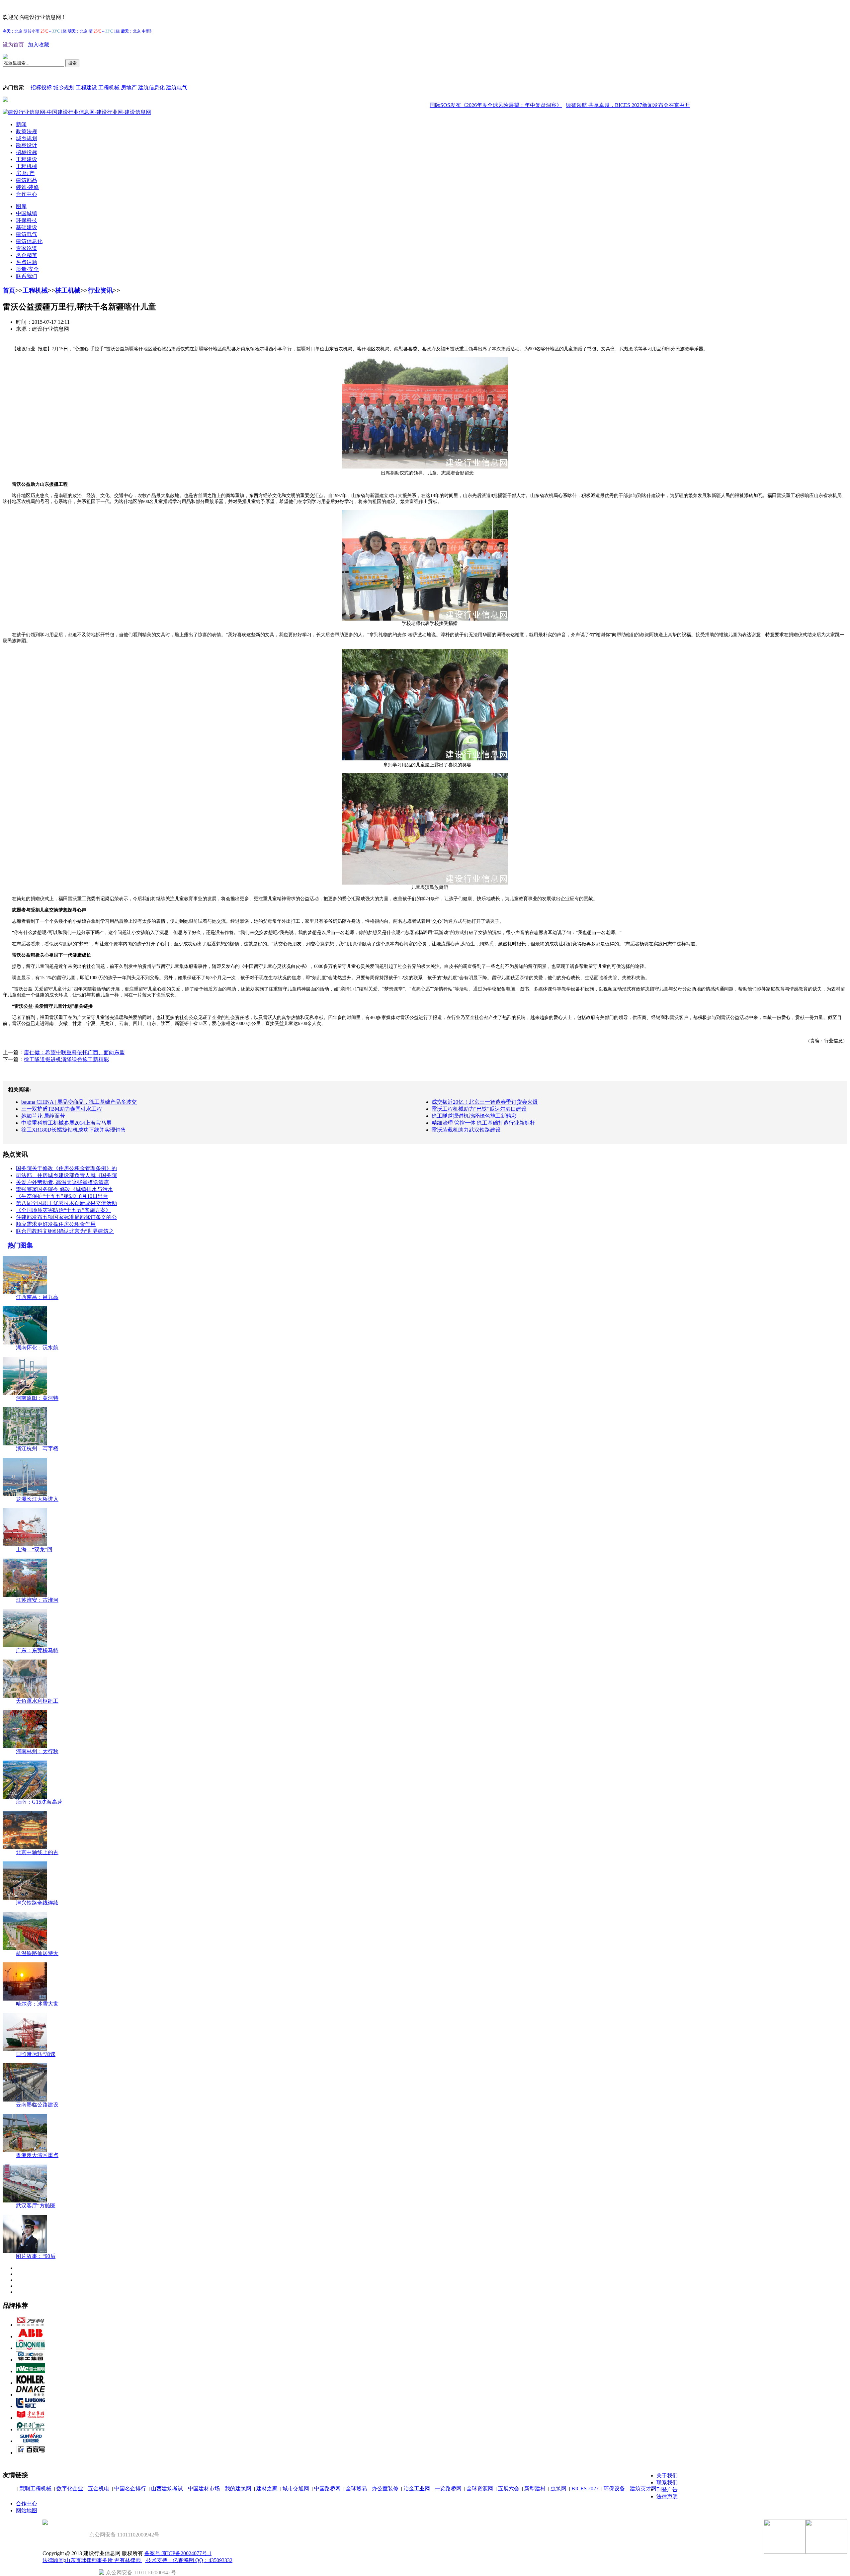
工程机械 (109, 87)
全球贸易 (356, 2489)
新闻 (21, 124)
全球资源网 (480, 2489)
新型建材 (535, 2489)
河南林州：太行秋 (37, 1751)
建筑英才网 (643, 2489)
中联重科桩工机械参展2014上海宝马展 (66, 1123)
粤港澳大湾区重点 (37, 2155)
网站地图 (27, 2510)
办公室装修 (385, 2489)
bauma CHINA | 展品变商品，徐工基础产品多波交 (79, 1102)
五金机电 (99, 2489)
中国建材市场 (204, 2489)
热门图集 (20, 1245)
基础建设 (27, 227)
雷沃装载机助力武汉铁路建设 (466, 1130)
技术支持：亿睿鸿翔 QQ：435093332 (189, 2560)
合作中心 (27, 194)
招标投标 (41, 87)
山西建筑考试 (167, 2489)
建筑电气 (177, 87)
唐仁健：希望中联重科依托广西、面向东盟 (74, 1052)
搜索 (72, 63)
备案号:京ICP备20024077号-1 (178, 2553)
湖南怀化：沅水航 (37, 1348)
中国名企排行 (130, 2489)
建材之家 (267, 2489)
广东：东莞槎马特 (37, 1650)
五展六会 (509, 2489)
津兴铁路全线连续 (37, 1903)
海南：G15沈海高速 (39, 1802)
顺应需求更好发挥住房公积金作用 (56, 1224)
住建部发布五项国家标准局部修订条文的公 (66, 1217)
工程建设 (86, 87)
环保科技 (27, 220)
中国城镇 (27, 213)
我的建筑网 (238, 2489)
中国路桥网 (327, 2489)
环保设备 (614, 2489)
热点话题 (27, 262)
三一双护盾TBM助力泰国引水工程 (62, 1109)
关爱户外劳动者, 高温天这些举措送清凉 (62, 1182)
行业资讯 (100, 290)
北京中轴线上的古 (37, 1852)
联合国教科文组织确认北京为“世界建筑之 (65, 1231)
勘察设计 (27, 145)
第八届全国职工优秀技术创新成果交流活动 (66, 1203)
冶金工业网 (417, 2489)
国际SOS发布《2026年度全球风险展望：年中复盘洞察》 (432, 105)
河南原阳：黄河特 (37, 1398)
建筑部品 (27, 180)
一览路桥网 (448, 2489)
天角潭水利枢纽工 (37, 1701)
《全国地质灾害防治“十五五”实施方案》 (63, 1210)
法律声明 (667, 2496)
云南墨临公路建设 (37, 2105)
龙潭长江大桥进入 (37, 1499)
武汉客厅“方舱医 (36, 2206)
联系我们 (27, 276)
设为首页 (13, 45)
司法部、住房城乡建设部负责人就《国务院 (66, 1175)
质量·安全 (27, 269)
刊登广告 (667, 2490)
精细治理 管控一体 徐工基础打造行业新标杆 (483, 1123)
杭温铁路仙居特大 (37, 1953)
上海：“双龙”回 (34, 1549)
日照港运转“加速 (36, 2054)
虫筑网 (558, 2489)
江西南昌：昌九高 (37, 1297)
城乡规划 (64, 87)
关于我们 (667, 2476)
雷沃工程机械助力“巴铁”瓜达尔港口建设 (479, 1109)
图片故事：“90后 (36, 2256)
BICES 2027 (585, 2489)
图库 (21, 206)
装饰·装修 (27, 187)
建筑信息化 (151, 87)
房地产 (129, 87)
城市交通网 (296, 2489)
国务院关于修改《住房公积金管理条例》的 (66, 1168)
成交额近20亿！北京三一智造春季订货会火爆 (485, 1102)
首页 (9, 290)
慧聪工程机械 (36, 2489)
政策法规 (27, 131)
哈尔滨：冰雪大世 (37, 2004)
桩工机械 (68, 290)
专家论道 (27, 248)
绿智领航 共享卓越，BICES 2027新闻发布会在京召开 (564, 105)
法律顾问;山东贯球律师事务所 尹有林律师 (92, 2560)
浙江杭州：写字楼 (37, 1449)
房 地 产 (25, 173)
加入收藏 (39, 45)
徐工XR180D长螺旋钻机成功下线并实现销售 (74, 1130)
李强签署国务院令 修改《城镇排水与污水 (64, 1189)
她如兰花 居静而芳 (43, 1116)
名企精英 (27, 255)
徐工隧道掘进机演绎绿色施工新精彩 (66, 1059)
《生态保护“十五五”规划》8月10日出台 (62, 1196)
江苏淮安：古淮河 (37, 1600)
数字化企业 (70, 2489)
